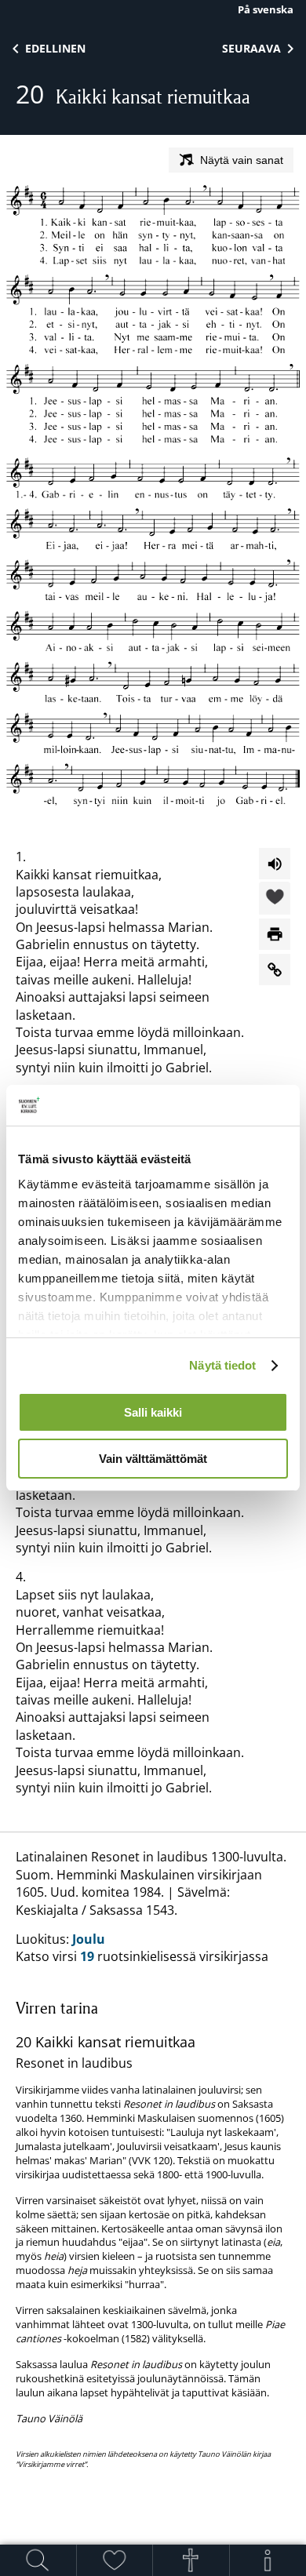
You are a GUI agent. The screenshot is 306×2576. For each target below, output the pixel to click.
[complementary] (153, 2234)
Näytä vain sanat (242, 160)
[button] (275, 899)
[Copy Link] (275, 970)
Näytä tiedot (222, 1365)
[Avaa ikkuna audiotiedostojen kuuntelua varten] (275, 864)
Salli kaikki (153, 1412)
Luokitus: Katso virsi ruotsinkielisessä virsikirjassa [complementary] (151, 2159)
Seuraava (251, 48)
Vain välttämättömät (153, 1459)
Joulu (89, 1939)
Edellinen (55, 48)
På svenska (266, 9)
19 (87, 1956)
